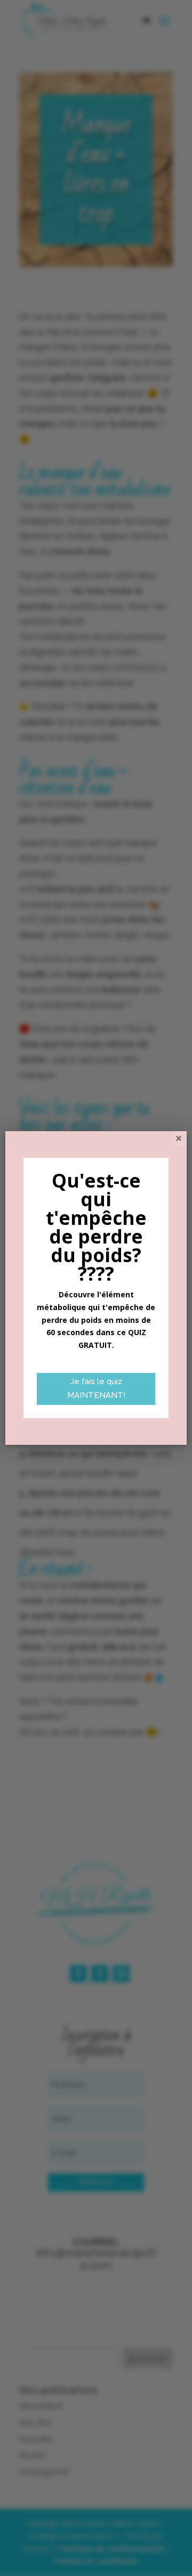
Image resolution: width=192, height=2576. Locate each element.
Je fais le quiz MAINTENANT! (96, 1388)
